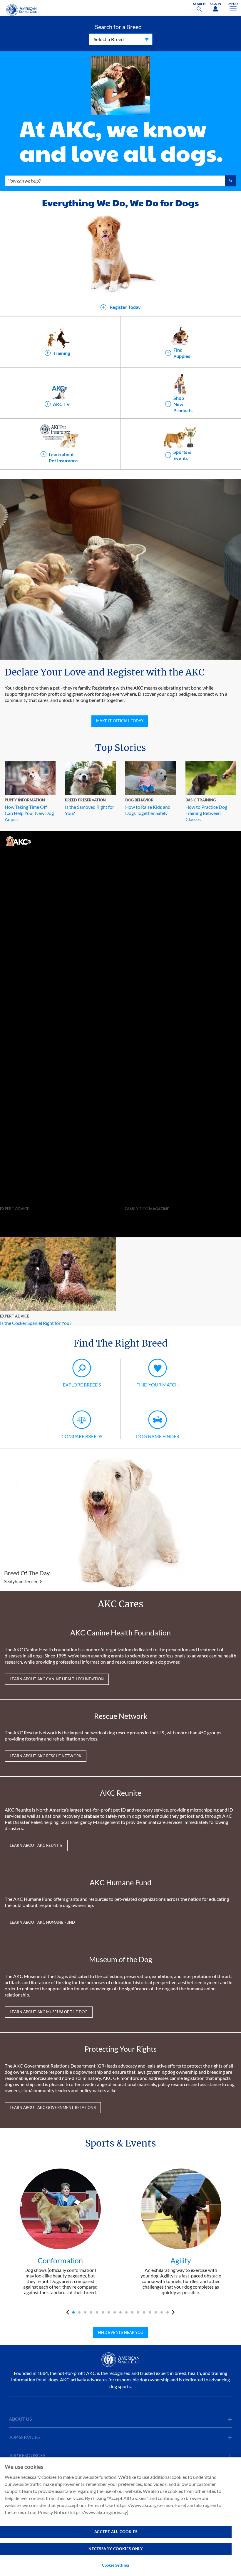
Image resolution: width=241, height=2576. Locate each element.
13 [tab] (144, 2312)
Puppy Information (25, 800)
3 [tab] (85, 2312)
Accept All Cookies (116, 2532)
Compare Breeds (82, 1436)
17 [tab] (168, 2312)
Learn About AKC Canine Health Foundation (57, 1679)
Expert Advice (15, 1209)
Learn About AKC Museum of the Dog (49, 2012)
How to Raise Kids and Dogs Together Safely (148, 810)
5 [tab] (97, 2312)
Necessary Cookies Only (116, 2549)
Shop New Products (183, 404)
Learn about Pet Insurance (63, 457)
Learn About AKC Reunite (36, 1845)
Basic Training (201, 800)
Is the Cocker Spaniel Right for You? (36, 1323)
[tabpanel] (60, 2232)
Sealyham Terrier (21, 1581)
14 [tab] (150, 2312)
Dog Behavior (139, 800)
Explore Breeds (82, 1385)
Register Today (125, 307)
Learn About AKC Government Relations (53, 2107)
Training (61, 353)
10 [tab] (126, 2312)
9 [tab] (120, 2312)
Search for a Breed (118, 27)
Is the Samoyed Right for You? (89, 810)
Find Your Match (158, 1385)
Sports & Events (182, 455)
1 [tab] (73, 2312)
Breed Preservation (85, 800)
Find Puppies (182, 353)
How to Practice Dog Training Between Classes (206, 813)
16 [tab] (162, 2312)
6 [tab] (103, 2312)
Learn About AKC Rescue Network (46, 1756)
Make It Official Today (120, 721)
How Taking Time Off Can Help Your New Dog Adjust (29, 813)
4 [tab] (91, 2312)
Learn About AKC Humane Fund (42, 1922)
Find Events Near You (120, 2332)
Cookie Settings (116, 2565)
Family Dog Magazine (147, 1209)
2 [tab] (79, 2312)
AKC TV (61, 404)
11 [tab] (132, 2312)
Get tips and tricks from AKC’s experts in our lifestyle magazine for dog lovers (178, 1219)
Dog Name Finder (158, 1436)
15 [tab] (156, 2312)
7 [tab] (109, 2312)
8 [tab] (115, 2312)
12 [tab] (138, 2312)
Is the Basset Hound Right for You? (35, 1215)
